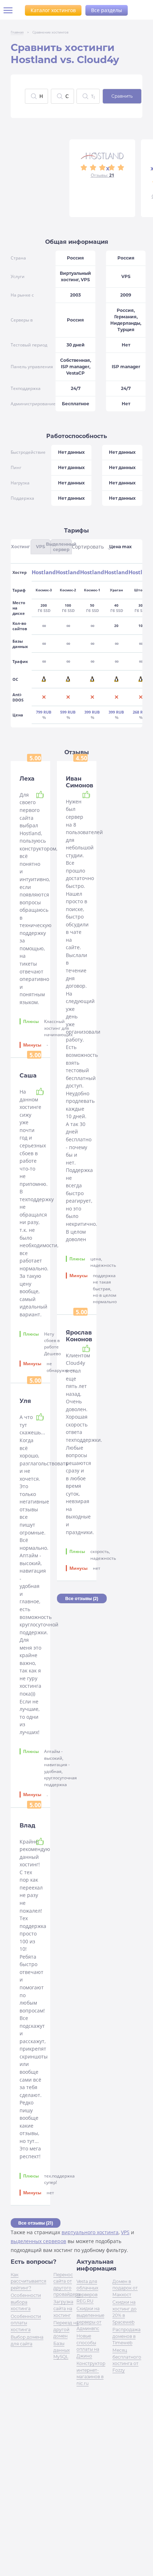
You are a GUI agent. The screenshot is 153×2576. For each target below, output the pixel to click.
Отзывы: (102, 175)
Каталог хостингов (53, 10)
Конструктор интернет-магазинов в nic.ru (91, 2373)
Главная (17, 32)
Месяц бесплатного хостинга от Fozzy (127, 2360)
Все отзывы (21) (36, 2223)
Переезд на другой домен (66, 2329)
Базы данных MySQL (62, 2350)
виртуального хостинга (90, 2232)
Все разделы (107, 10)
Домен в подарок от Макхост (125, 2288)
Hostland (44, 572)
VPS (125, 2232)
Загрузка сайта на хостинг (63, 2308)
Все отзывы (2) (82, 1598)
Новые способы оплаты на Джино (88, 2346)
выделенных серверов (38, 2241)
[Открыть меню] (11, 10)
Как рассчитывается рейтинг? (28, 2281)
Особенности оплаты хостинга (26, 2323)
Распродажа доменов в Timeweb (126, 2336)
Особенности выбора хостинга (26, 2302)
